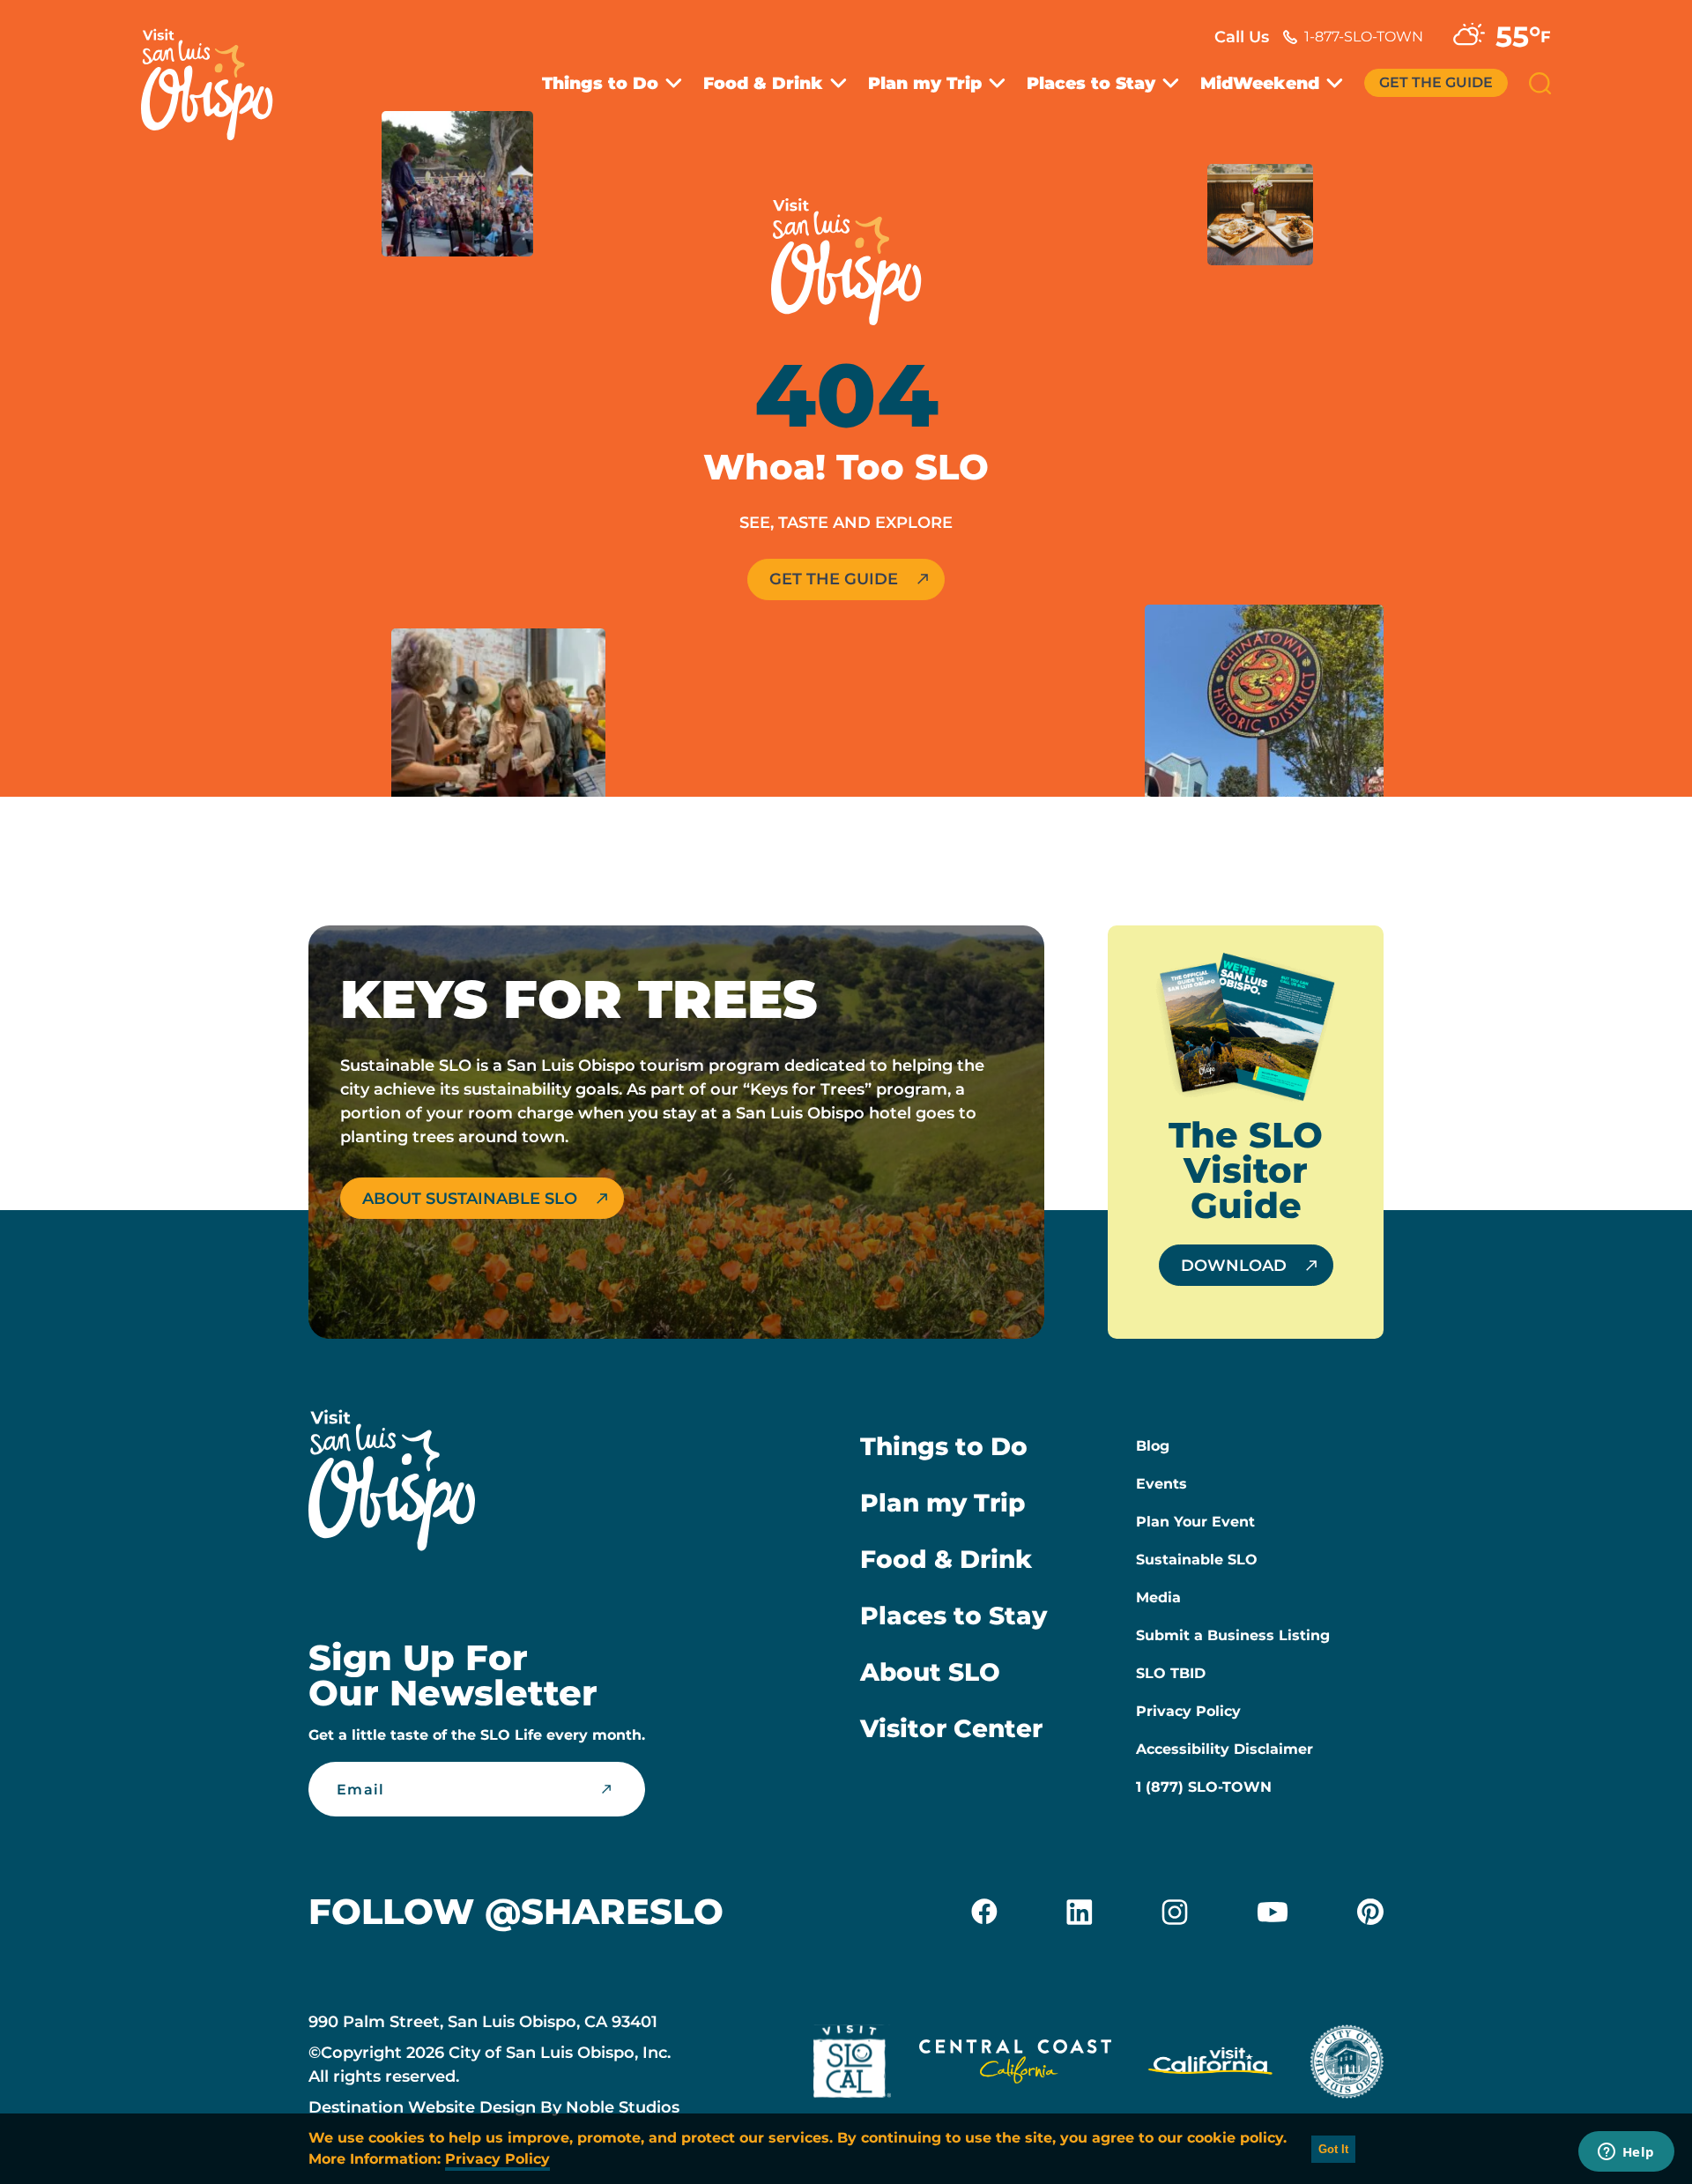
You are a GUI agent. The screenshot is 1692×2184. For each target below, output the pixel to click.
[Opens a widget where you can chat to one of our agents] (1626, 2153)
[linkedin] (1080, 1912)
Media (1158, 1597)
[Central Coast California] (1015, 2065)
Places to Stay (1091, 83)
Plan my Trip (925, 83)
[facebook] (984, 1912)
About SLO (930, 1672)
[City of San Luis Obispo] (1347, 2065)
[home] (216, 74)
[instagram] (1175, 1912)
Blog (1153, 1446)
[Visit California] (1210, 2065)
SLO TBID (1171, 1673)
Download (1234, 1266)
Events (1161, 1484)
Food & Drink (763, 83)
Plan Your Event (1195, 1522)
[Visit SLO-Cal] (852, 2065)
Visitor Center (951, 1728)
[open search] (1540, 83)
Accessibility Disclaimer (1224, 1749)
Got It (1333, 2149)
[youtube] (1273, 1912)
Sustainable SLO (1197, 1560)
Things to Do (600, 83)
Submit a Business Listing (1233, 1635)
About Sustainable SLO (470, 1199)
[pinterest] (1370, 1912)
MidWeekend (1260, 83)
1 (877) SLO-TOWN (1204, 1787)
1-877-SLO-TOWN (1364, 37)
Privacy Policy (1188, 1711)
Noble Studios (623, 2107)
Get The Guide (1436, 82)
